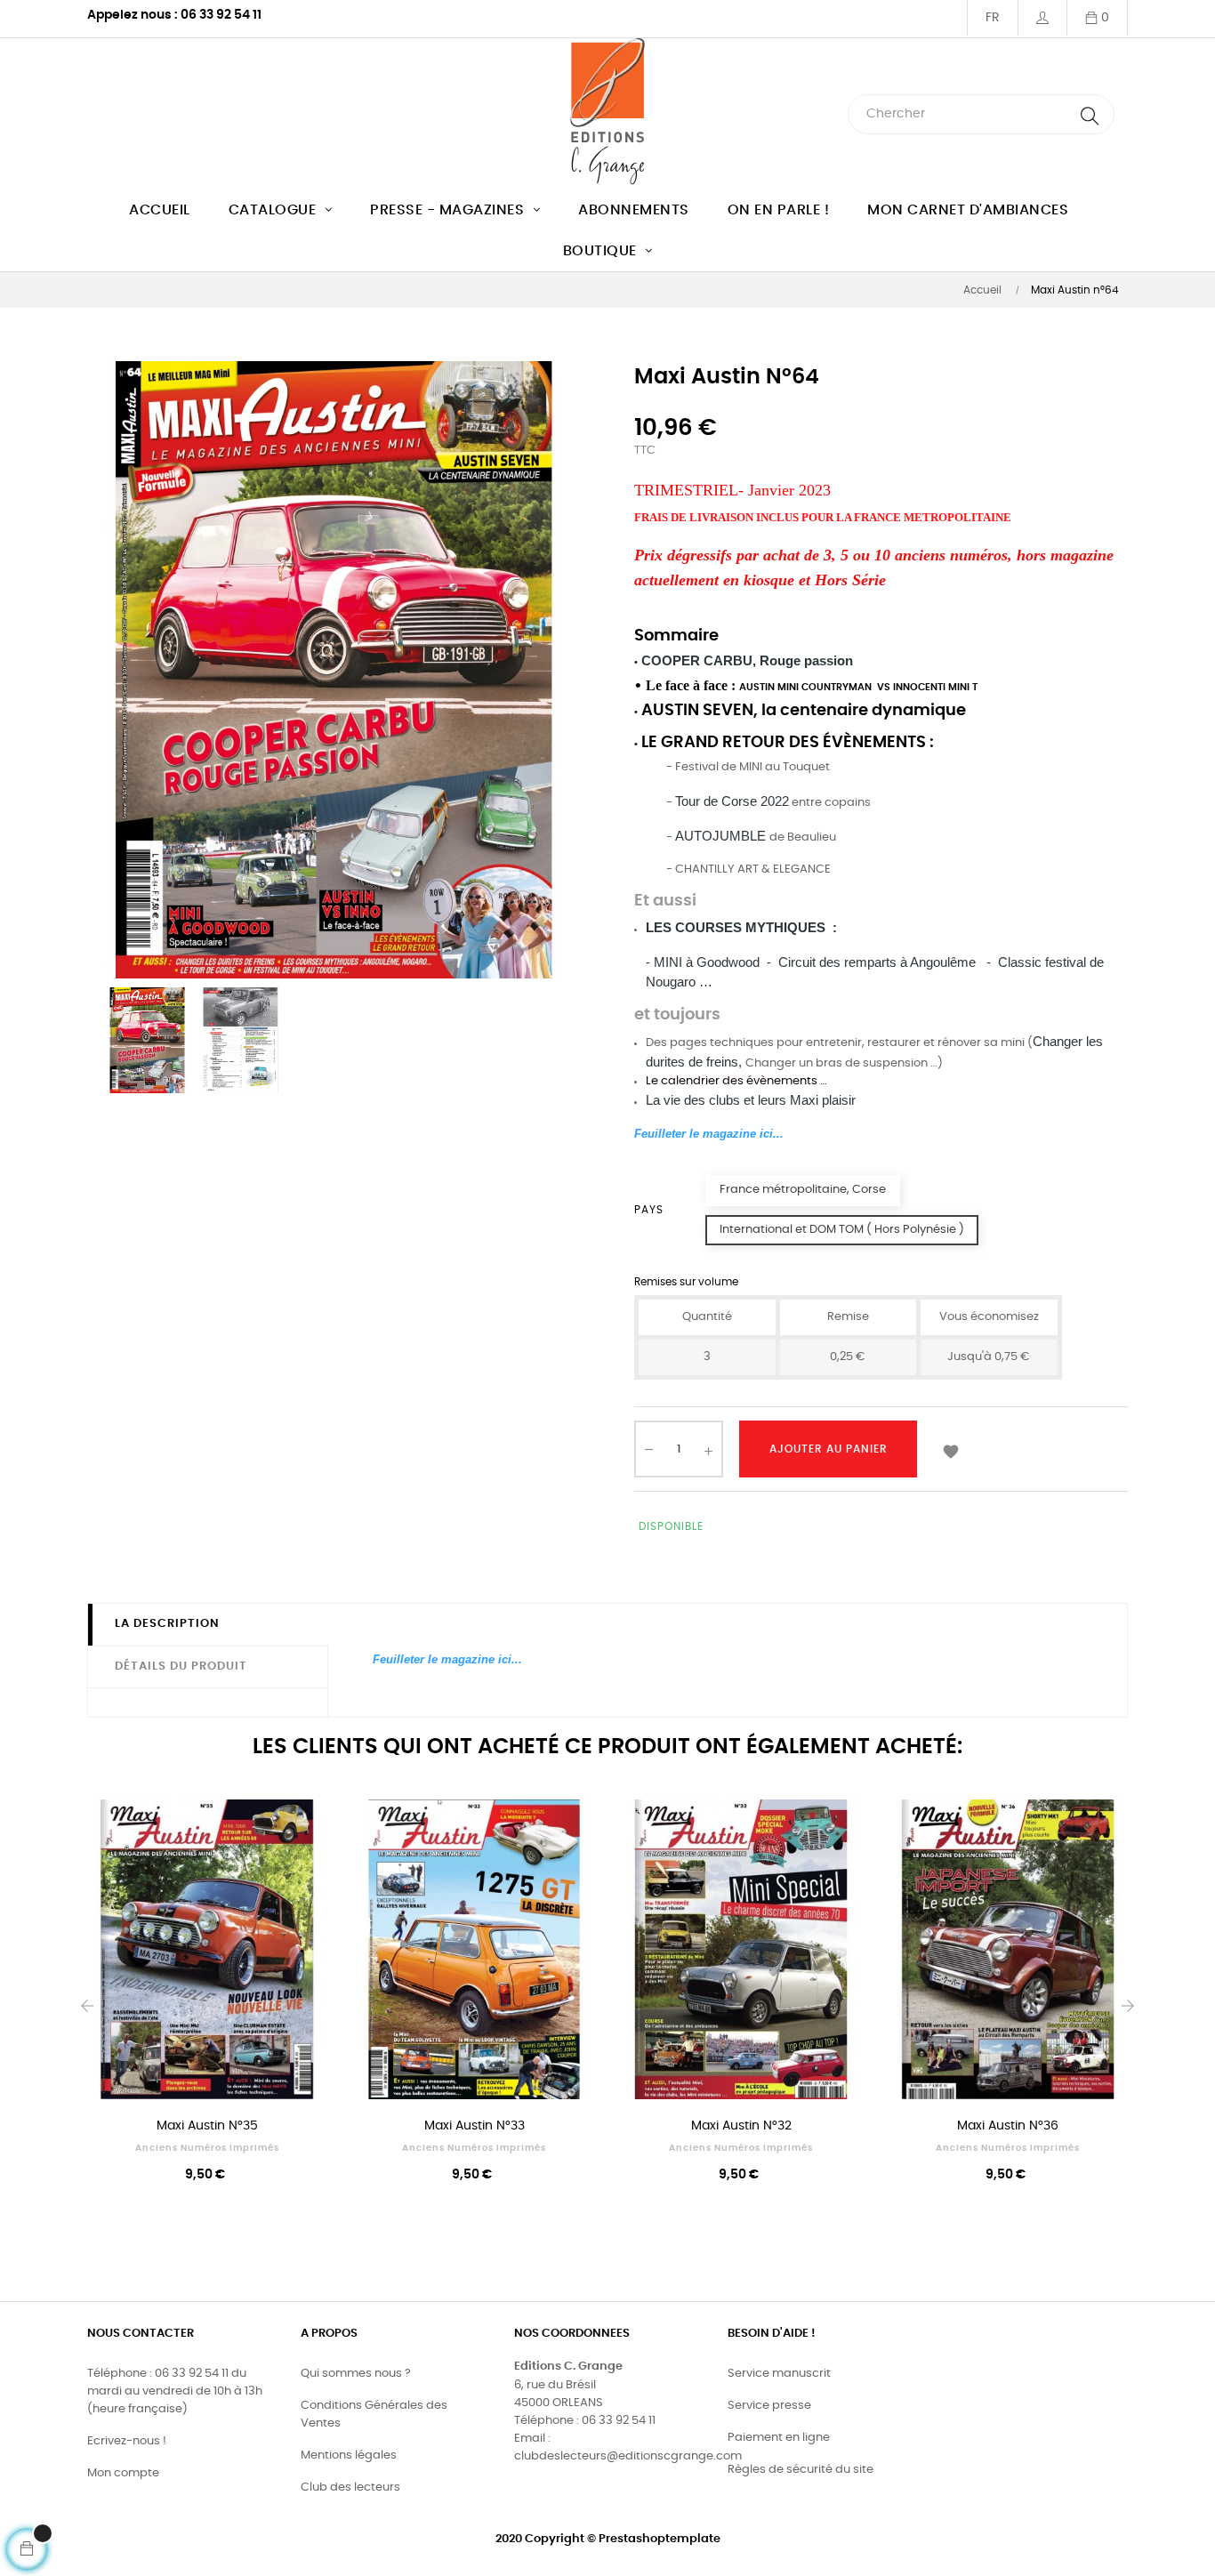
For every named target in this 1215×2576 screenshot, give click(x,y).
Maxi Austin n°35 (207, 2126)
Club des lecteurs (350, 2487)
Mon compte (123, 2473)
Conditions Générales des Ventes (374, 2415)
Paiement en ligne (779, 2438)
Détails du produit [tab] (181, 1666)
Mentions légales (349, 2455)
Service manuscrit (779, 2374)
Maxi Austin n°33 (475, 2126)
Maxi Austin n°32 (741, 2126)
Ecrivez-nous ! (127, 2441)
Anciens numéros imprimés (207, 2148)
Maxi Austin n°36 (1008, 2126)
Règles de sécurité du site (801, 2470)
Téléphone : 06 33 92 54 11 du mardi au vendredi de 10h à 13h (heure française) (175, 2391)
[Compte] (1042, 18)
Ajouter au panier (829, 1449)
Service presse (769, 2406)
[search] (1090, 114)
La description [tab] (167, 1624)
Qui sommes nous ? (356, 2374)
